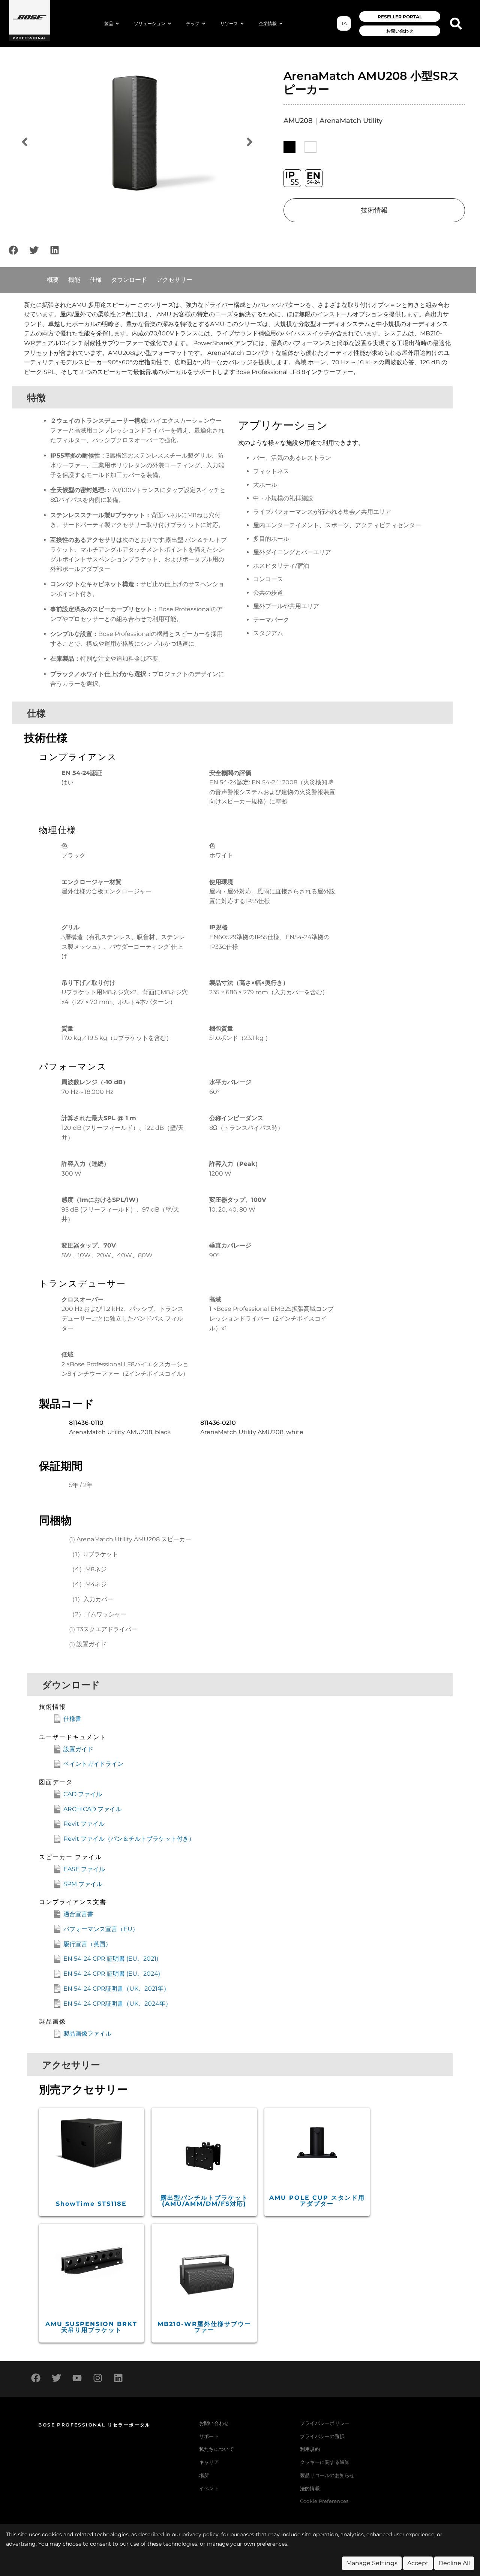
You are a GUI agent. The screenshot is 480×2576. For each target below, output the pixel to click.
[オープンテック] (204, 24)
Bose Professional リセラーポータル (94, 2425)
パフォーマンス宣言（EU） (101, 1929)
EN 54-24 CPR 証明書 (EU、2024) (112, 1974)
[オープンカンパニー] (281, 24)
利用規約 (310, 2449)
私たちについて (217, 2449)
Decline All (454, 2563)
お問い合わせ (214, 2423)
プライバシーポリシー (325, 2423)
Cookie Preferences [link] (324, 2502)
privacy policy (200, 2534)
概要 (53, 280)
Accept (418, 2563)
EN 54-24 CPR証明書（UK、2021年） (116, 1989)
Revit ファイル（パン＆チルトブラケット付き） (129, 1839)
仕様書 (72, 1719)
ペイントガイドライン (93, 1764)
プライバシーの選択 (322, 2436)
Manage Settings (372, 2563)
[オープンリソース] (242, 24)
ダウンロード (129, 280)
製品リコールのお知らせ (327, 2475)
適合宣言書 (78, 1914)
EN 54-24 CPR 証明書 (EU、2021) (111, 1959)
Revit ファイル (84, 1824)
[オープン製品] (117, 24)
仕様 (96, 280)
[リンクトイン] (54, 250)
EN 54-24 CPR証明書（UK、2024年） (117, 2004)
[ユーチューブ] (77, 2378)
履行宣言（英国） (87, 1944)
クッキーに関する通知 (325, 2462)
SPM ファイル (83, 1884)
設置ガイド (78, 1749)
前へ (24, 142)
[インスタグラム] (97, 2378)
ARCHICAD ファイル (92, 1809)
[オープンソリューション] (169, 24)
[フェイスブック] (13, 250)
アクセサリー (174, 280)
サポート (209, 2436)
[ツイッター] (34, 250)
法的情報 (310, 2488)
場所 (204, 2475)
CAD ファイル (83, 1794)
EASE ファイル (84, 1869)
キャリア (209, 2462)
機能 (74, 280)
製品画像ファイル (87, 2034)
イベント (209, 2488)
